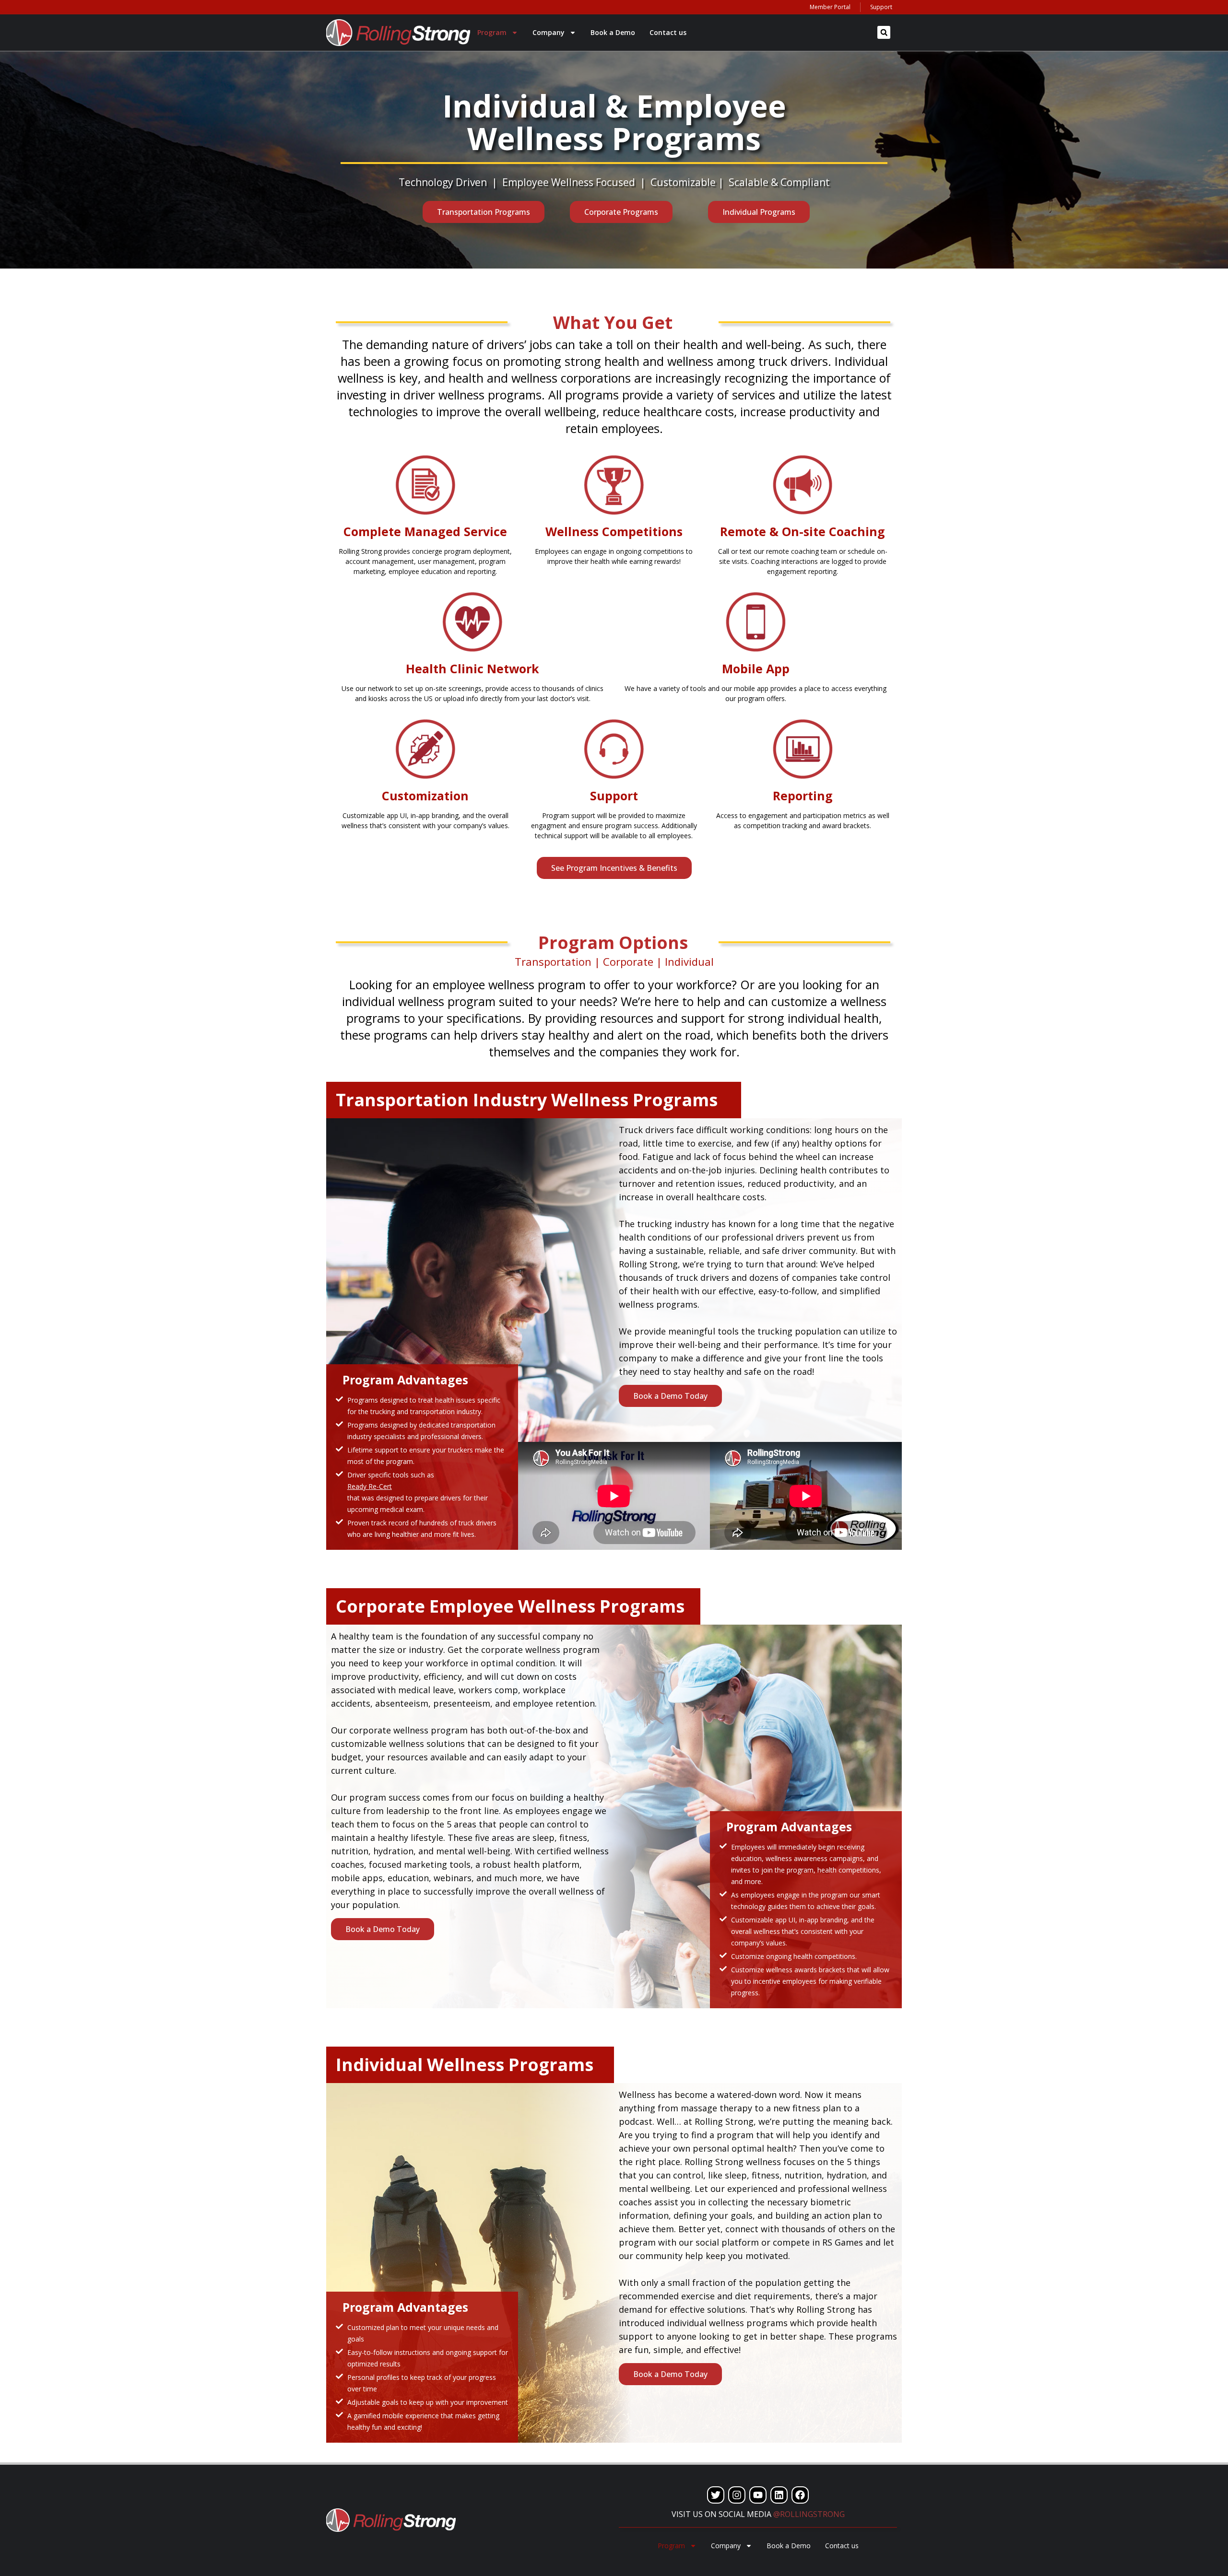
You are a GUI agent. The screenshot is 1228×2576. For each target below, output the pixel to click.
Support (881, 7)
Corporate (628, 961)
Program (492, 32)
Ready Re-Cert (370, 1486)
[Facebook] (800, 2495)
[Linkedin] (779, 2495)
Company (549, 32)
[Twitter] (716, 2495)
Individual (689, 961)
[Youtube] (758, 2495)
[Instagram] (737, 2495)
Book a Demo (613, 32)
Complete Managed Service (425, 531)
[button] (884, 32)
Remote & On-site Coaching (803, 531)
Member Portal (830, 7)
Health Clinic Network (472, 668)
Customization (425, 796)
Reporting (803, 796)
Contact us (668, 32)
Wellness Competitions (614, 531)
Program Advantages (405, 1380)
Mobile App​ (756, 668)
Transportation (553, 961)
